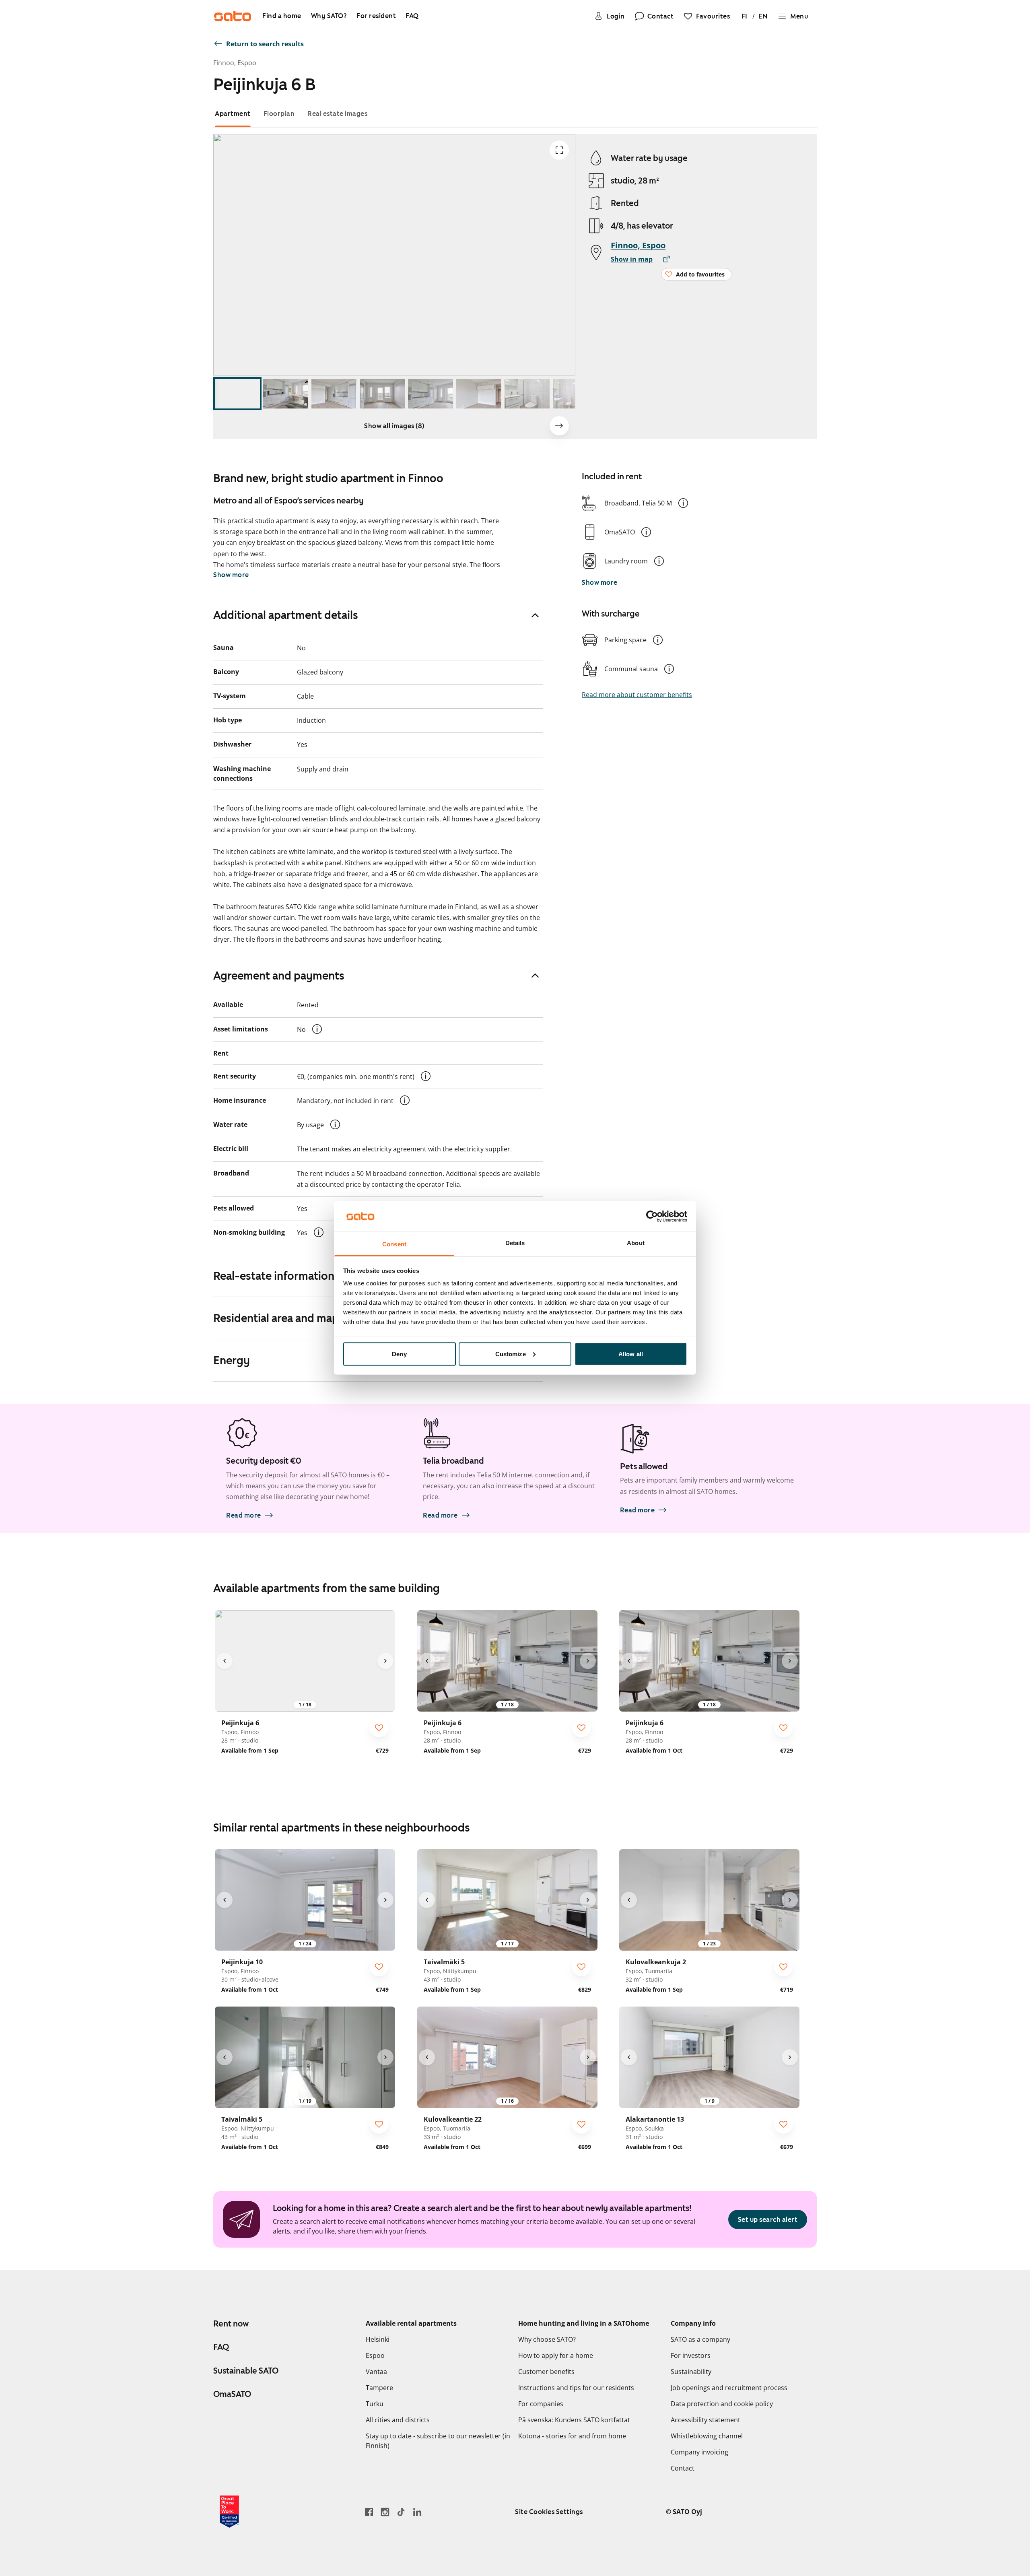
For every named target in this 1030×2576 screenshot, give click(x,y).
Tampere (379, 2388)
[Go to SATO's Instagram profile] (385, 2512)
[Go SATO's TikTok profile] (401, 2512)
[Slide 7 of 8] (527, 394)
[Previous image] (225, 1661)
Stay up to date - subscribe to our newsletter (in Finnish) (438, 2441)
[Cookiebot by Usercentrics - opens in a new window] (652, 1216)
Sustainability (691, 2372)
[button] (683, 503)
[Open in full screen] (559, 150)
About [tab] (636, 1243)
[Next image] (559, 426)
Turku (375, 2404)
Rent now (231, 2324)
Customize (511, 1354)
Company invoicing (699, 2452)
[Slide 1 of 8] (237, 394)
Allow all (631, 1354)
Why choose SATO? (547, 2339)
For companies (541, 2404)
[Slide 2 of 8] (286, 394)
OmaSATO (232, 2394)
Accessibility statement (706, 2420)
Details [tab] (515, 1243)
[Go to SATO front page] (233, 16)
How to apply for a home (556, 2355)
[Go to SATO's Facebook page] (369, 2512)
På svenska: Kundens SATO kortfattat (574, 2420)
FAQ (221, 2347)
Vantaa (376, 2372)
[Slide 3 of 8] (334, 394)
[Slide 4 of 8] (382, 394)
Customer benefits (546, 2372)
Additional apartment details (286, 615)
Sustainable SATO (246, 2371)
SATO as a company (700, 2339)
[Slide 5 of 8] (431, 394)
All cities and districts (398, 2420)
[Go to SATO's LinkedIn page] (417, 2512)
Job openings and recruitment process (729, 2388)
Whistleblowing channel (707, 2436)
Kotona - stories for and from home (572, 2436)
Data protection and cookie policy (722, 2404)
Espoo (375, 2355)
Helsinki (378, 2339)
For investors (691, 2355)
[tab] (233, 114)
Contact (683, 2468)
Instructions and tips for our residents (576, 2388)
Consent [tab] (394, 1244)
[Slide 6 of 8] (479, 394)
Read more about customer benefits (637, 695)
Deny (399, 1354)
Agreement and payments (279, 976)
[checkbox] (379, 1728)
